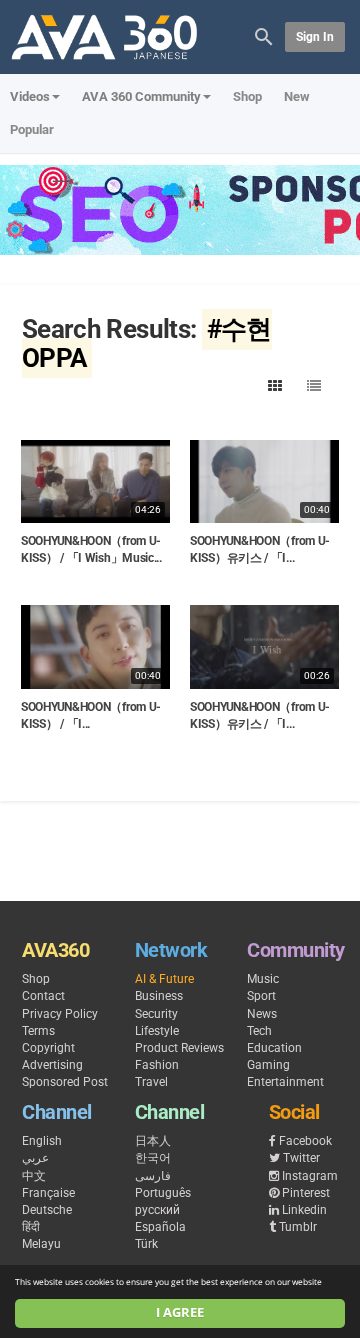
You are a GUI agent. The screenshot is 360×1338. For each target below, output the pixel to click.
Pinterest (306, 1193)
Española (160, 1227)
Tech (259, 1031)
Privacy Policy (60, 1014)
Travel (151, 1082)
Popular (32, 129)
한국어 (153, 1158)
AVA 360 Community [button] (141, 96)
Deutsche (47, 1210)
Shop (247, 96)
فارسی (153, 1176)
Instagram (310, 1176)
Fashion (157, 1065)
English (42, 1141)
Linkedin (304, 1210)
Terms (38, 1031)
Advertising (52, 1065)
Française (48, 1193)
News (262, 1014)
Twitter (301, 1158)
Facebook (305, 1141)
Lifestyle (157, 1031)
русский (157, 1210)
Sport (261, 996)
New (297, 96)
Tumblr (298, 1227)
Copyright (48, 1048)
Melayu (41, 1244)
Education (274, 1048)
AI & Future (164, 979)
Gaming (268, 1065)
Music (263, 979)
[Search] (264, 35)
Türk (146, 1244)
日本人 (153, 1141)
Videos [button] (30, 96)
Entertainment (285, 1082)
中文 (34, 1176)
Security (156, 1014)
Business (159, 996)
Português (163, 1193)
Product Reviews (179, 1048)
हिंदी (31, 1227)
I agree (180, 1312)
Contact (43, 996)
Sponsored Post (65, 1082)
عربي (35, 1158)
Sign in (315, 37)
